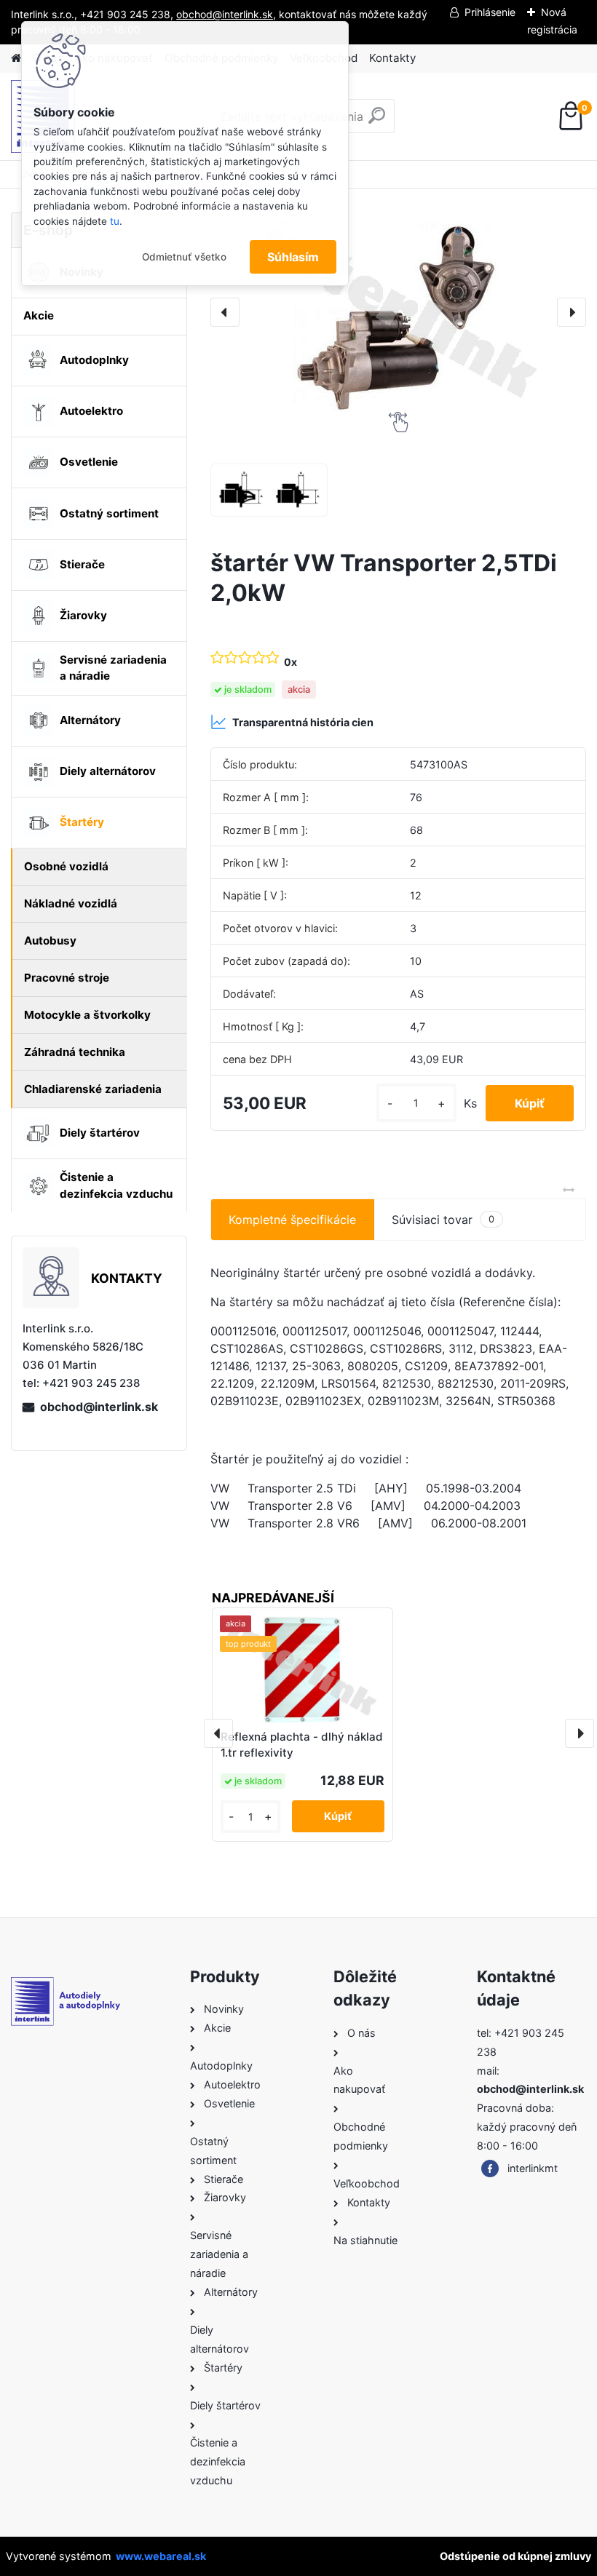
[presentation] (225, 312)
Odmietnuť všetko (184, 257)
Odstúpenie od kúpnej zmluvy (515, 2556)
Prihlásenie (490, 12)
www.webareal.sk (161, 2556)
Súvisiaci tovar (443, 1220)
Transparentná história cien (303, 722)
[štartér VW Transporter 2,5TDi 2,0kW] (398, 312)
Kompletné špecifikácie (292, 1220)
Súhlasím (293, 257)
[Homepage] (16, 59)
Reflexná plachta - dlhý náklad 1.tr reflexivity (302, 1745)
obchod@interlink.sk (99, 1407)
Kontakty (392, 58)
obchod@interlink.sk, (226, 14)
